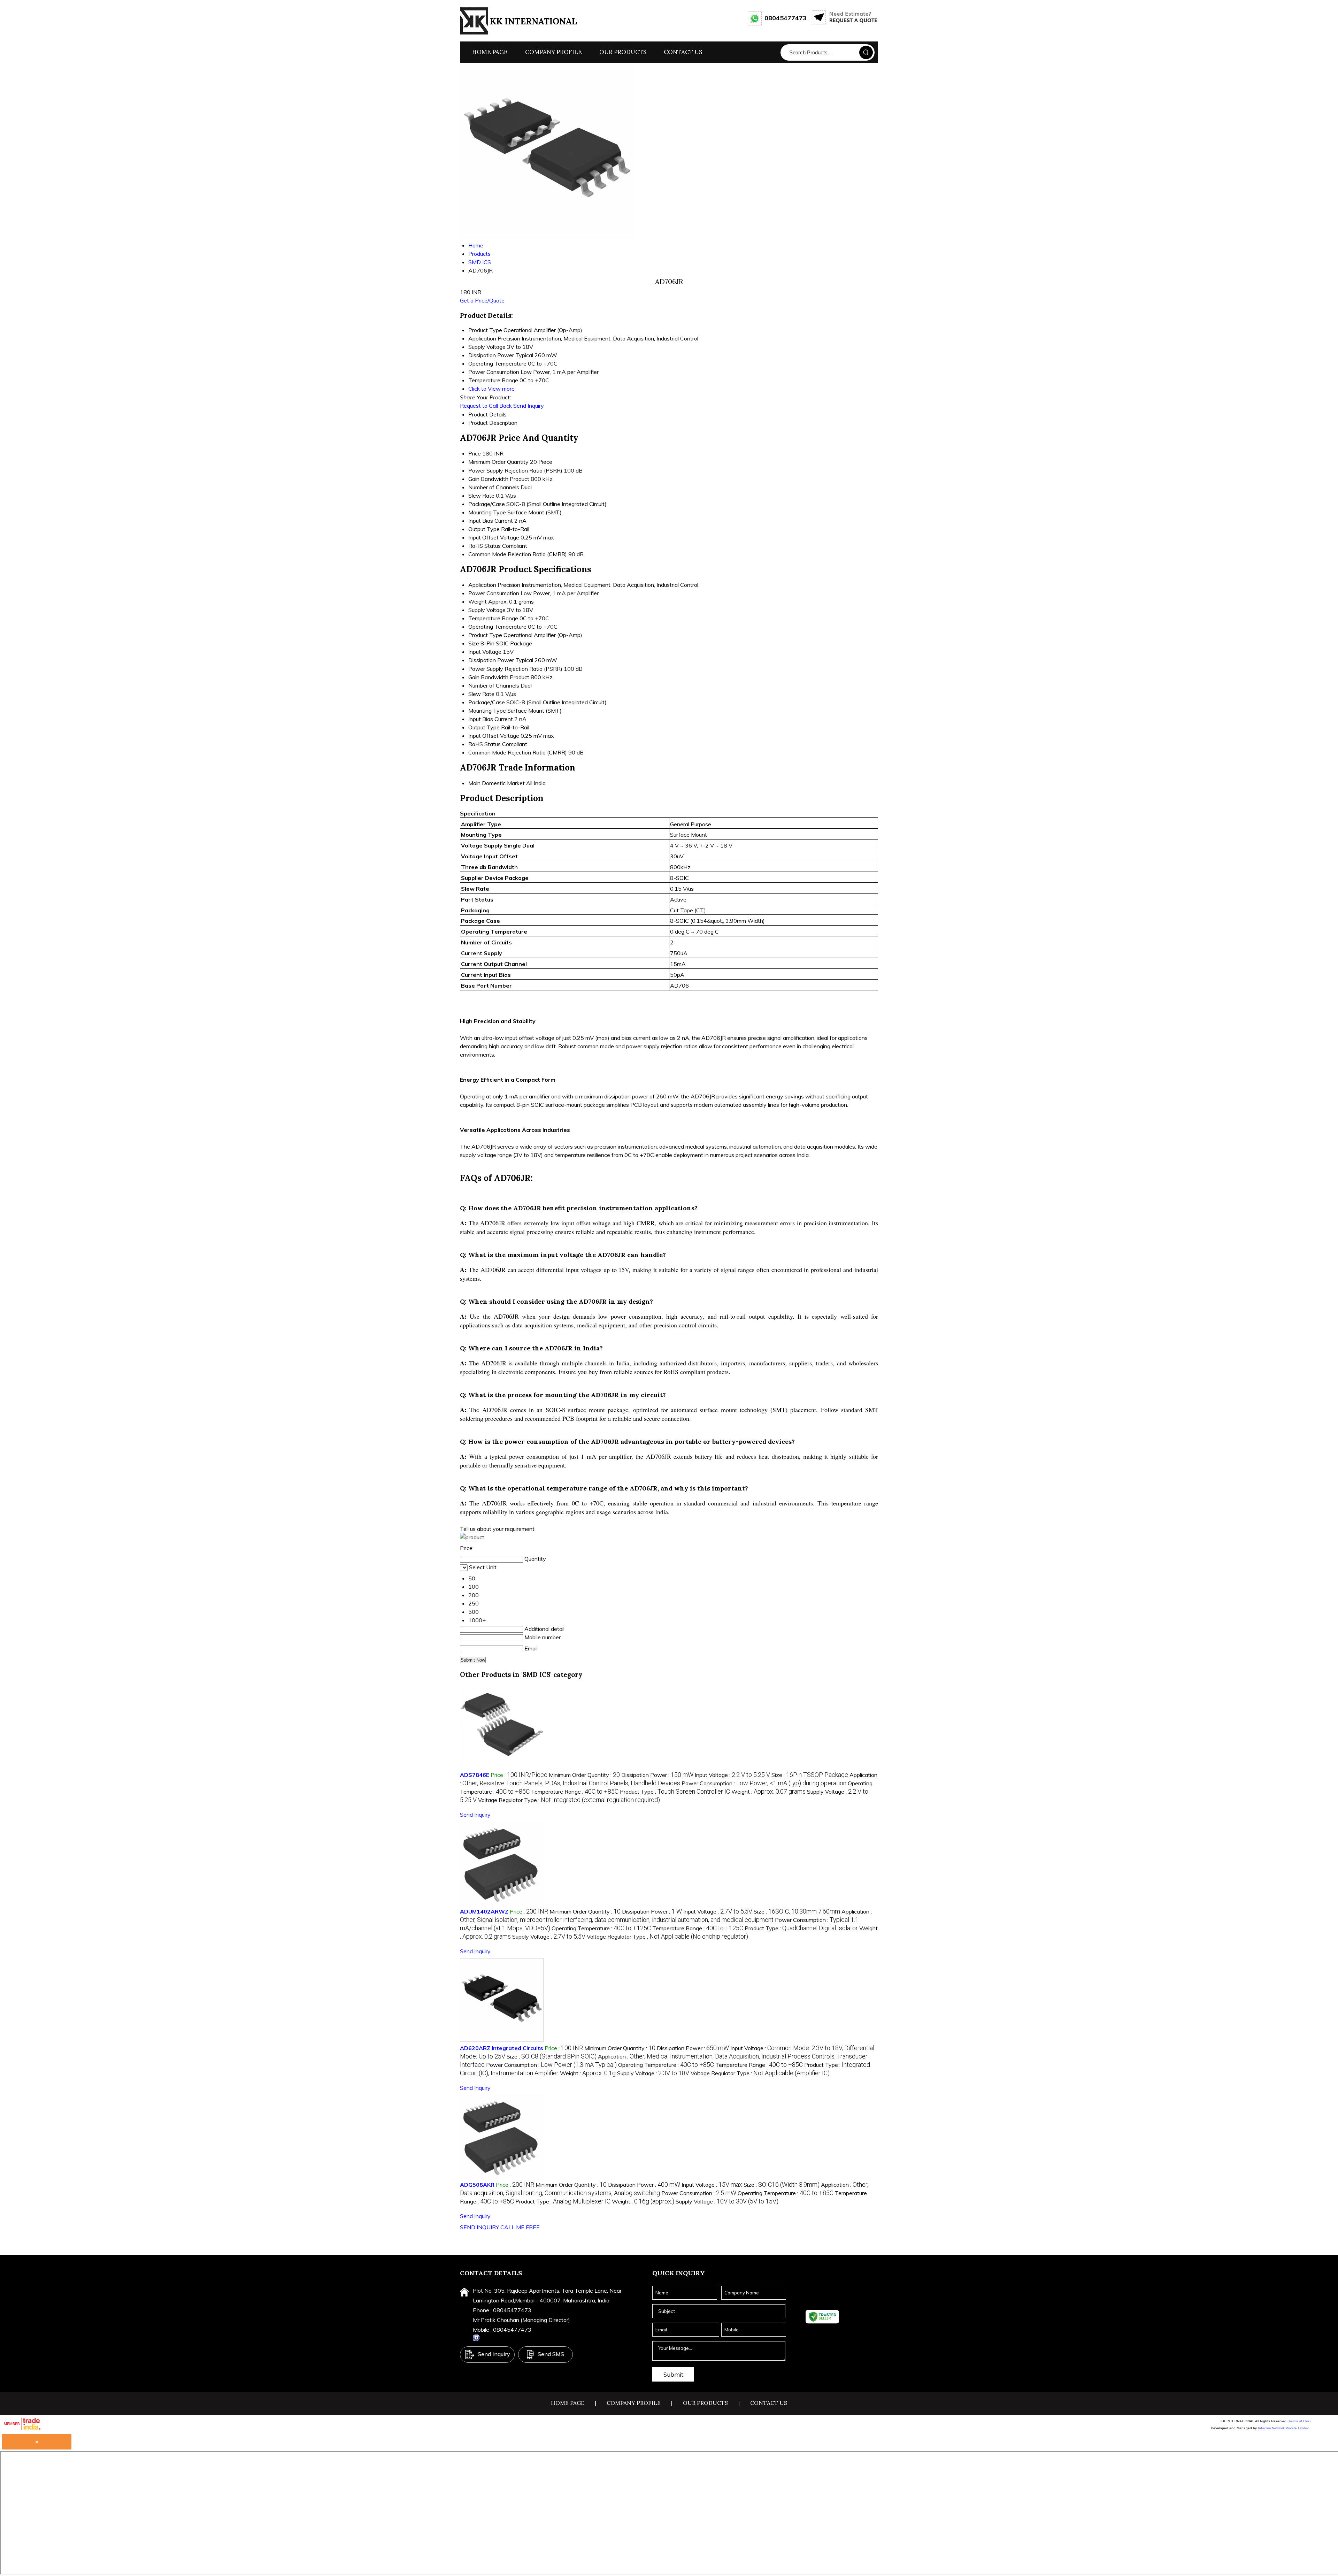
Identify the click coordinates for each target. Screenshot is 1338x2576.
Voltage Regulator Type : (569, 1800)
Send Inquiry (529, 406)
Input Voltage (485, 652)
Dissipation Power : (657, 1775)
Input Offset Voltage (494, 537)
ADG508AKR (477, 2185)
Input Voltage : (732, 1775)
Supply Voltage (487, 610)
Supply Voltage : (549, 1937)
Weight (478, 601)
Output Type (484, 529)
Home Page (490, 52)
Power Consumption (494, 593)
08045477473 (786, 18)
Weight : (768, 1792)
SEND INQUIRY (479, 2227)
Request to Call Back (486, 406)
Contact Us (683, 52)
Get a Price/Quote (482, 300)
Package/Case (487, 504)
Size (474, 643)
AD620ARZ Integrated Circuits (502, 2048)
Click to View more (491, 389)
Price (475, 453)
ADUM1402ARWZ (484, 1911)
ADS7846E (475, 1775)
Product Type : (675, 1792)
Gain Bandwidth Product (499, 479)
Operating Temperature (497, 627)
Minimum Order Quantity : (584, 1775)
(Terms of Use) (1299, 2421)
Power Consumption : (764, 1783)
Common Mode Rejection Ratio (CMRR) (518, 554)
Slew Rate (481, 496)
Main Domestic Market (497, 783)
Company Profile (553, 52)
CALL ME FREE (520, 2227)
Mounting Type (487, 512)
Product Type (485, 635)
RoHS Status (485, 546)
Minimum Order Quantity (498, 462)
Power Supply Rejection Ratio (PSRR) (515, 470)
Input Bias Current (491, 521)
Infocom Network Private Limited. (1284, 2428)
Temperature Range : (575, 1792)
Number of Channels (494, 487)
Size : (810, 1775)
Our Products (623, 52)
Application (482, 585)
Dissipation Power (491, 660)
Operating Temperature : (601, 1928)
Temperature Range (493, 618)
